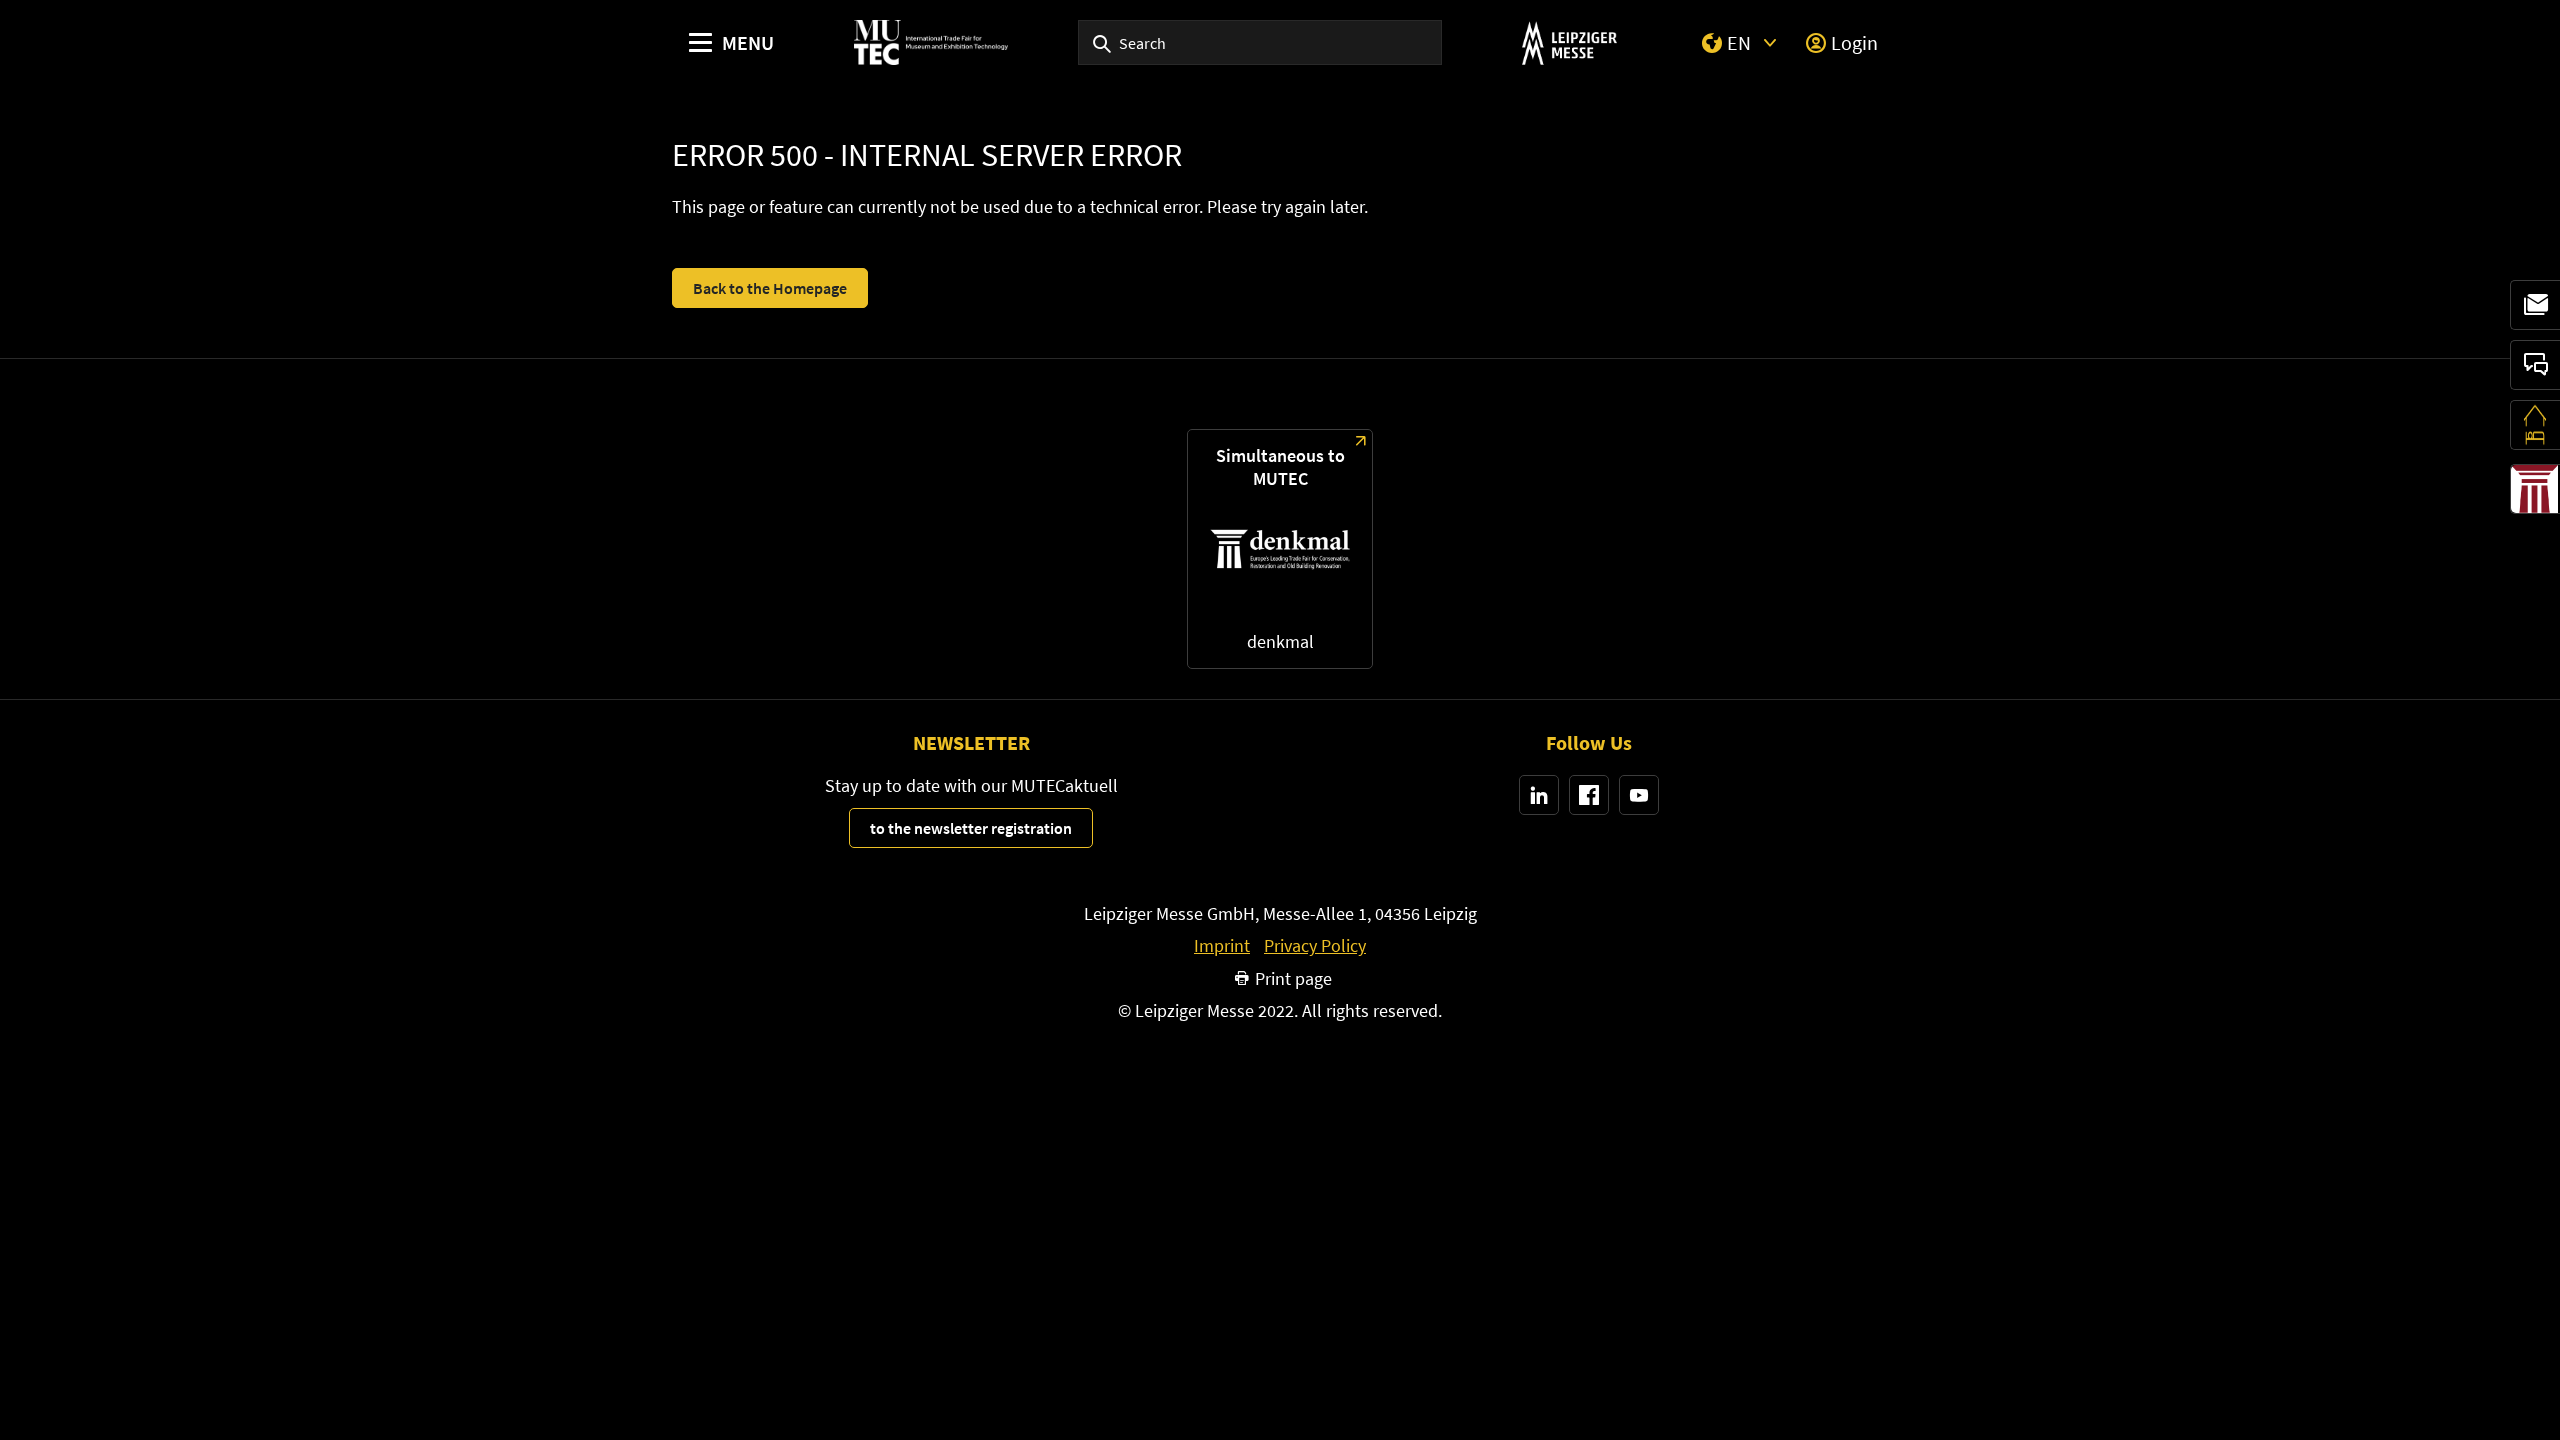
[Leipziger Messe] (1569, 42)
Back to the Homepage (770, 288)
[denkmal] (2535, 489)
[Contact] (2535, 365)
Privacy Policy (1315, 946)
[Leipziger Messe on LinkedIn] (1539, 795)
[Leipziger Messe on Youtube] (1639, 795)
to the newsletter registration (971, 828)
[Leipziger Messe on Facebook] (1589, 795)
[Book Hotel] (2535, 425)
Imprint (1222, 946)
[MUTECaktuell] (2535, 305)
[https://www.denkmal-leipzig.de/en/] (1280, 549)
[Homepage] (931, 42)
